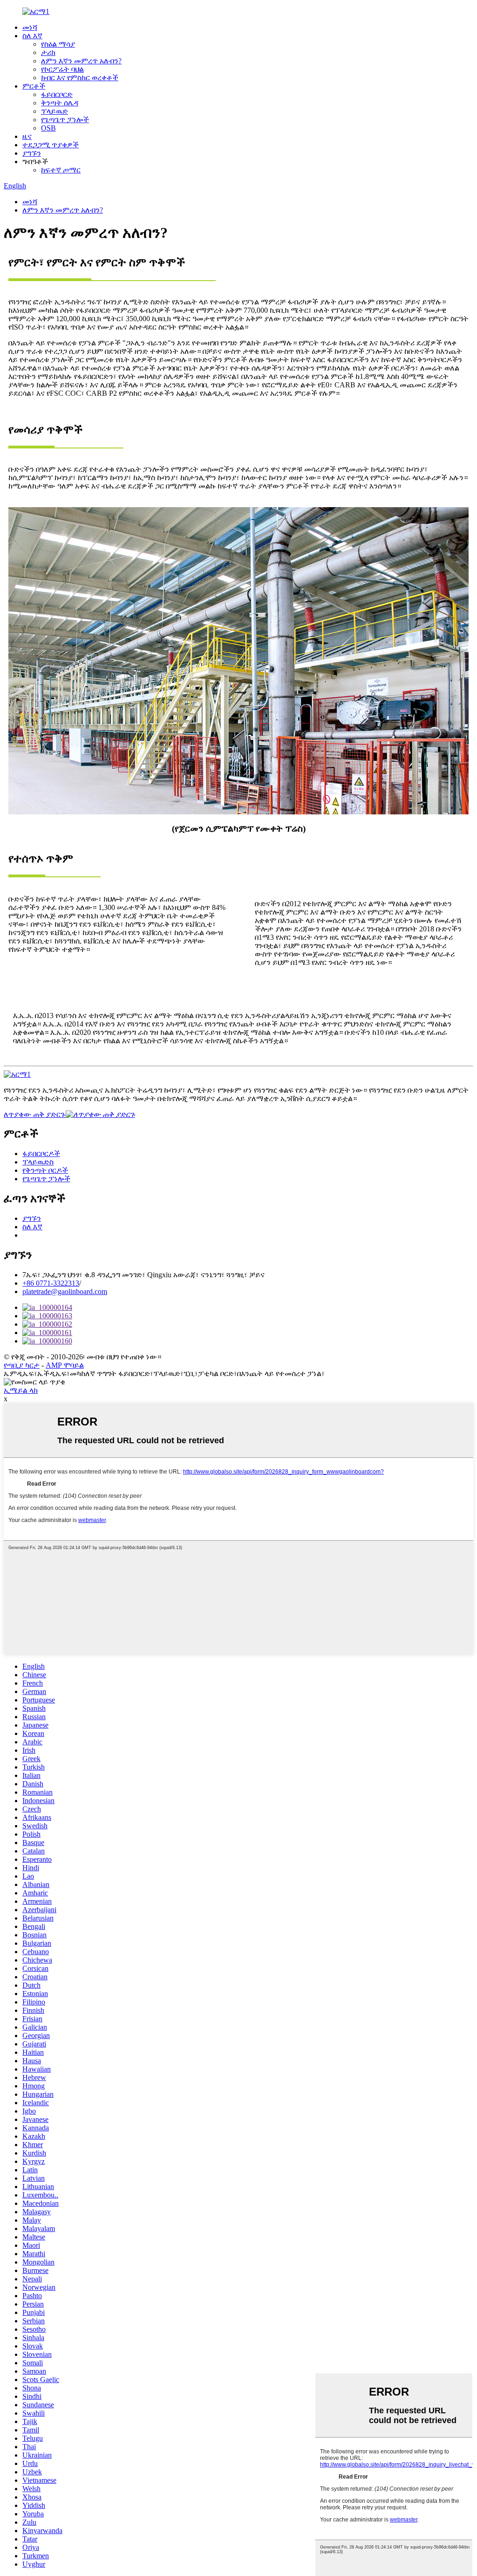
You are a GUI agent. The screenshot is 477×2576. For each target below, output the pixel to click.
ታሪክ (48, 52)
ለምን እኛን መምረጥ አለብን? (81, 61)
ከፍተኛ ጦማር (61, 170)
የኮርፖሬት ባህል (62, 69)
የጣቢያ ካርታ (22, 1365)
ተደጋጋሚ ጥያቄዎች (51, 145)
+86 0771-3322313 (51, 1283)
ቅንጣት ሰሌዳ (60, 103)
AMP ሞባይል (65, 1365)
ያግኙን (32, 153)
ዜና (27, 136)
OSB (48, 128)
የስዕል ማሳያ (58, 44)
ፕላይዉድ (55, 111)
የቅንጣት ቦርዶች (45, 1170)
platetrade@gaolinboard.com (65, 1291)
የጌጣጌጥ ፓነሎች (65, 120)
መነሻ (30, 27)
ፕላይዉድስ (38, 1162)
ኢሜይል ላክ (21, 1390)
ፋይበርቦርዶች (41, 1154)
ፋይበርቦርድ (57, 94)
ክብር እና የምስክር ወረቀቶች (80, 78)
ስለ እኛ (32, 36)
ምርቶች (34, 86)
